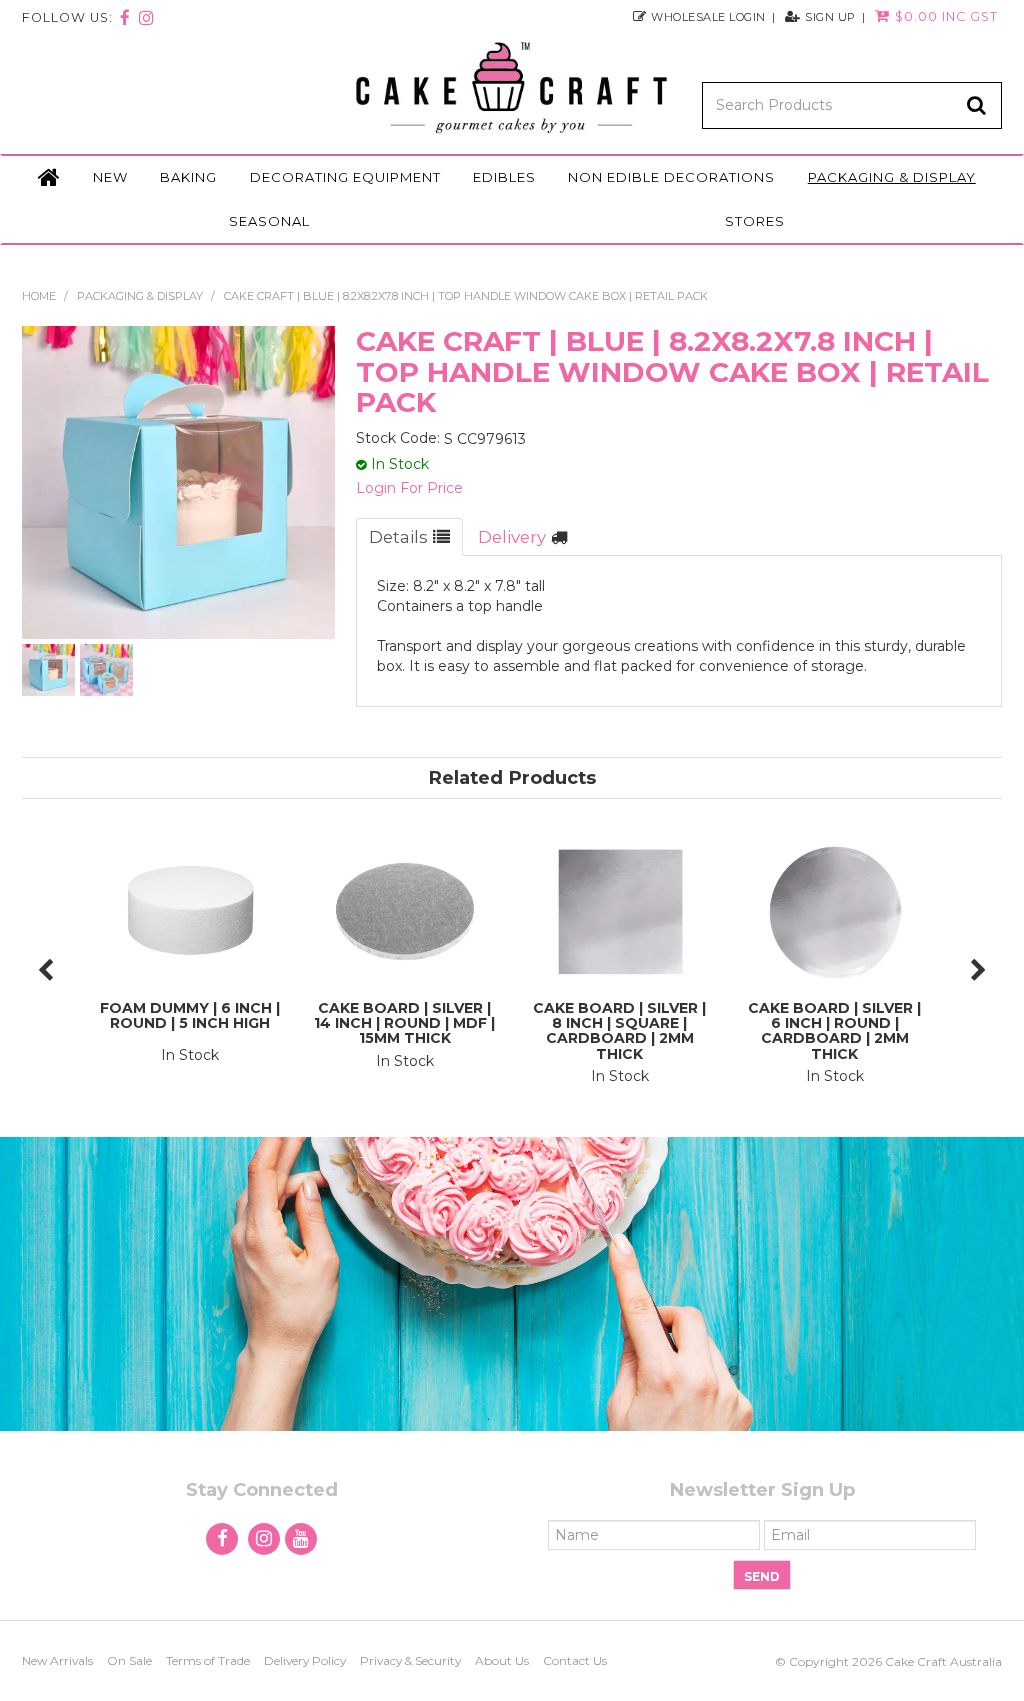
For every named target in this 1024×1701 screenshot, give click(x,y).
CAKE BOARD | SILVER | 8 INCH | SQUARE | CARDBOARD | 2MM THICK (619, 1031)
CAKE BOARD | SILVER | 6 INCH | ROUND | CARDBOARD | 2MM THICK (834, 1031)
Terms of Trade (208, 1660)
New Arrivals (57, 1660)
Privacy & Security (410, 1660)
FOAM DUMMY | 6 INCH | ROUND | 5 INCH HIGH (190, 1015)
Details (398, 537)
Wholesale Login (708, 16)
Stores (755, 221)
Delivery (512, 537)
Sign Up (830, 16)
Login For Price (409, 488)
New (110, 177)
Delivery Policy (305, 1660)
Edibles (504, 177)
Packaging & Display (892, 177)
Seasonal (269, 221)
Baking (188, 177)
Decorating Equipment (345, 177)
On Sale (129, 1660)
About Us (502, 1660)
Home (49, 178)
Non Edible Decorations (671, 177)
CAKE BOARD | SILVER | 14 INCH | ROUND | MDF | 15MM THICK (404, 1023)
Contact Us (575, 1660)
